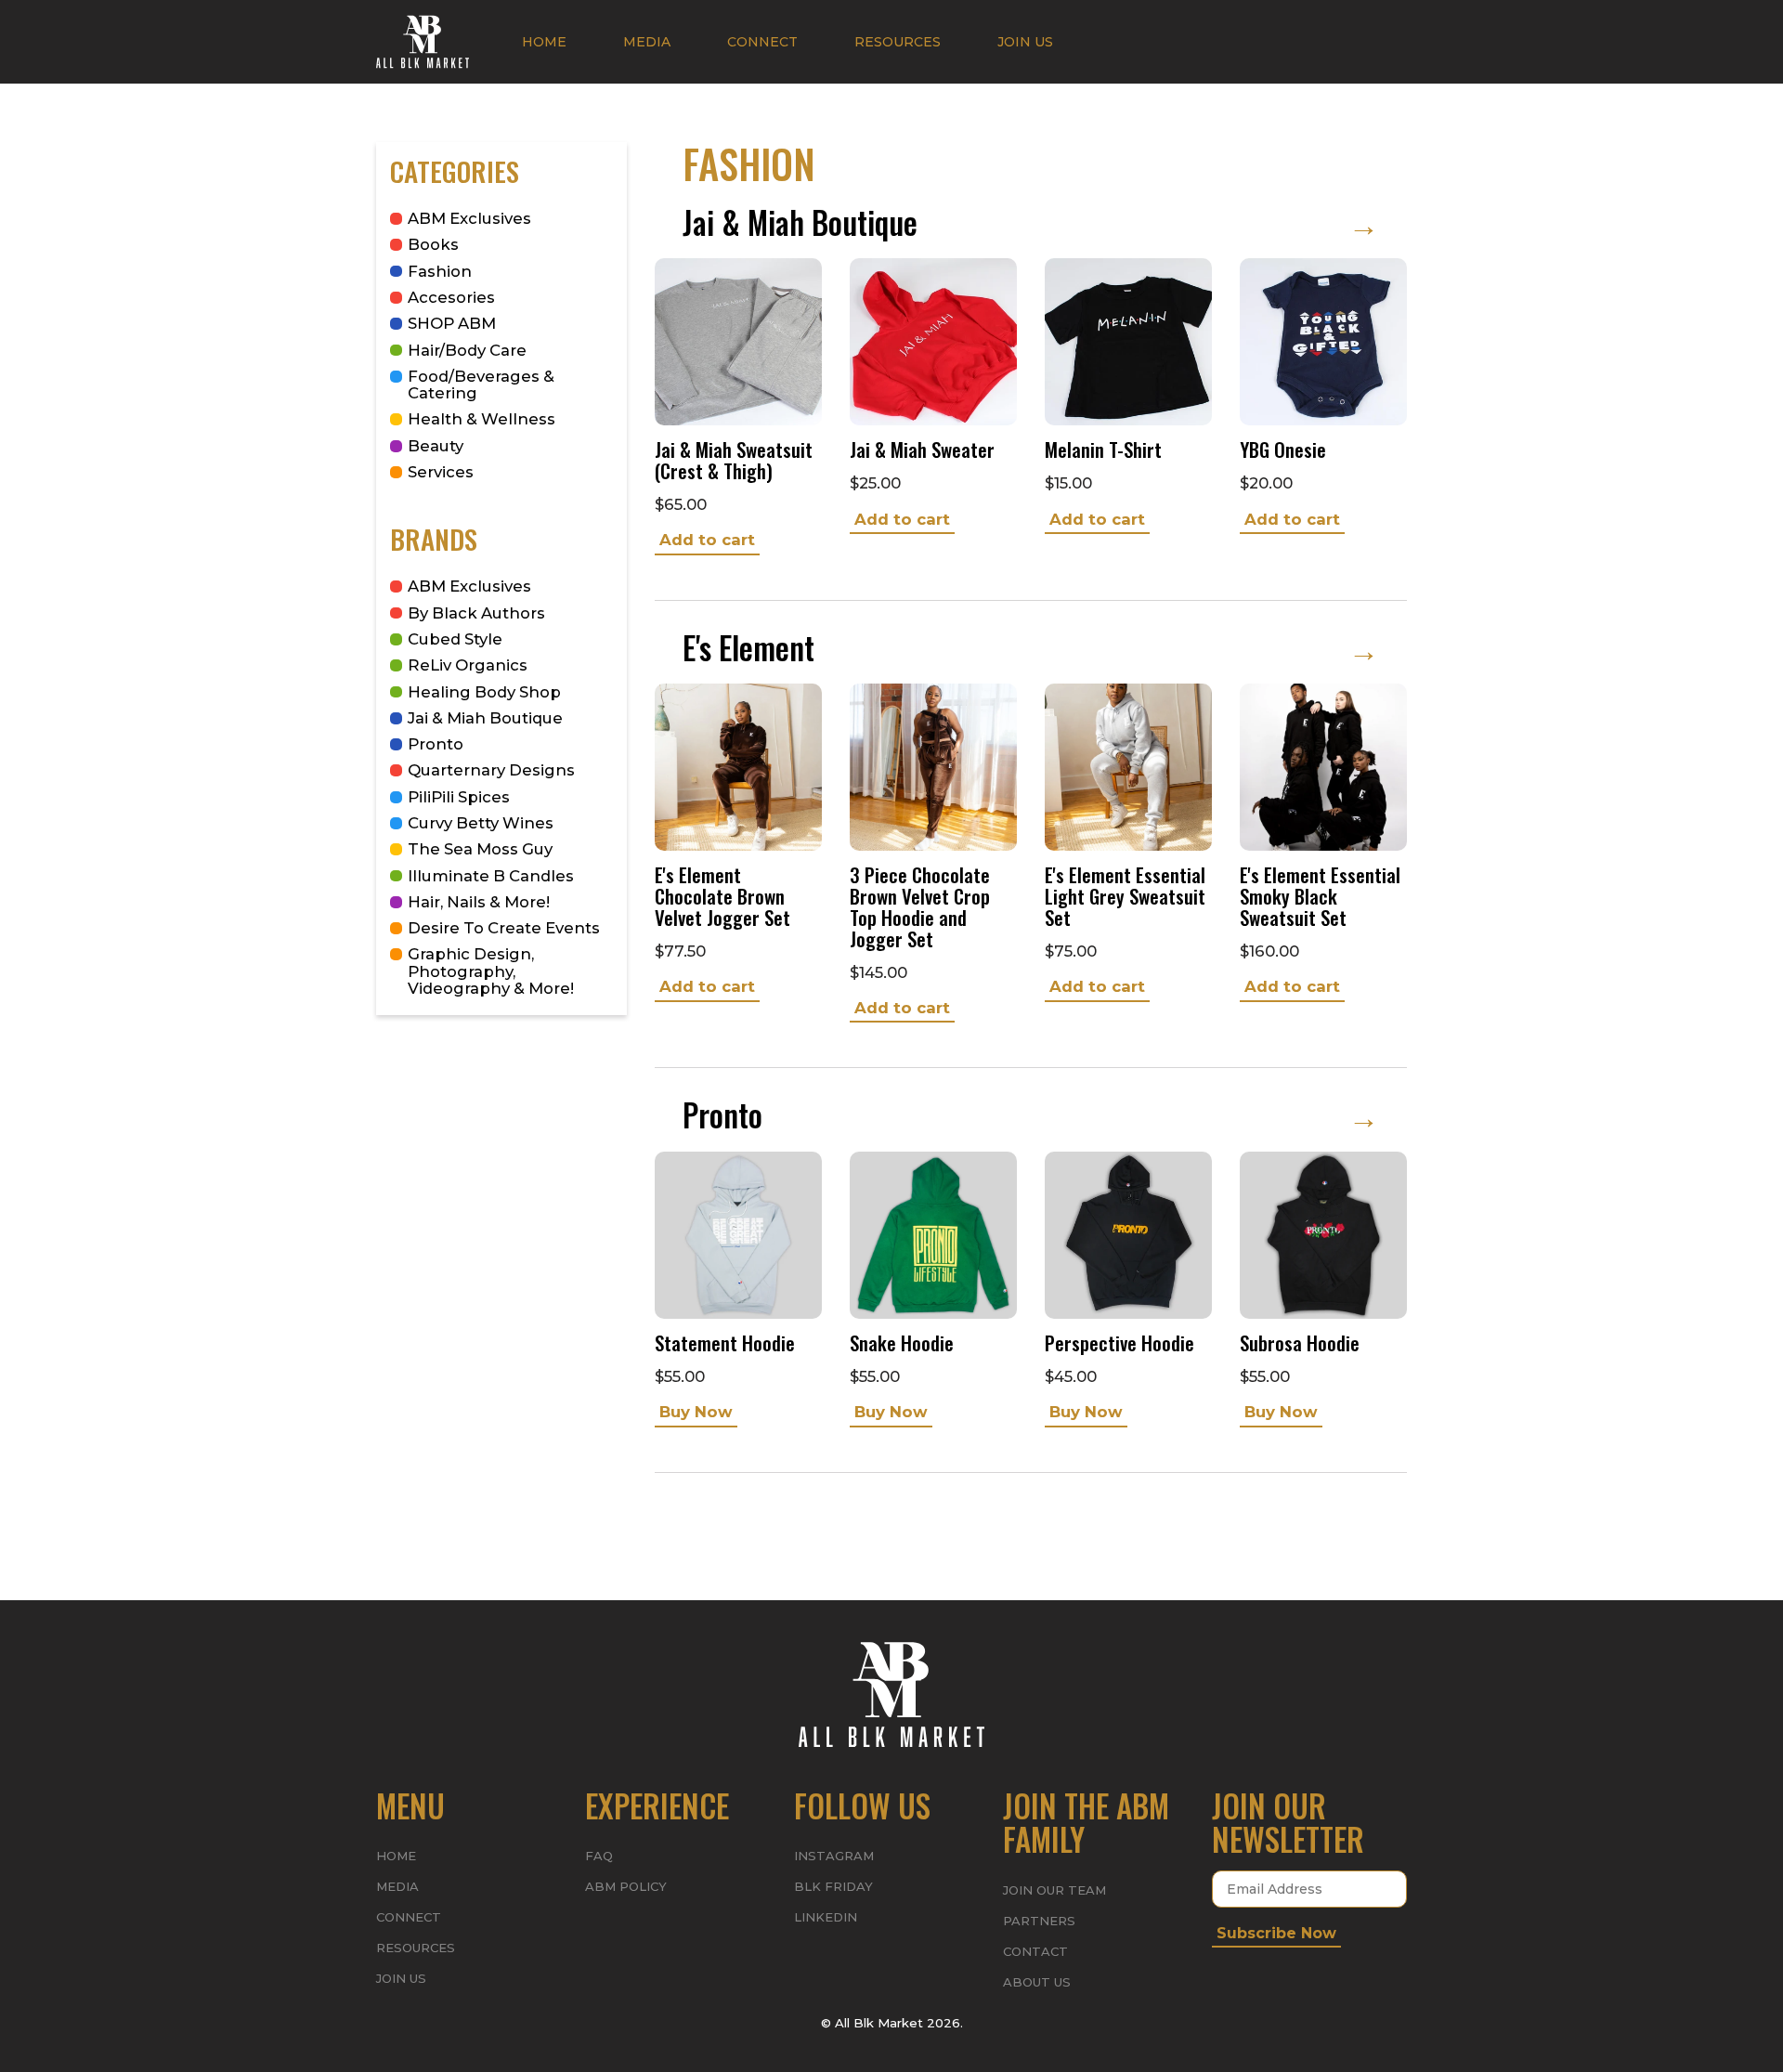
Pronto (436, 744)
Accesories (451, 297)
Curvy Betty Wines (481, 823)
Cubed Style (455, 639)
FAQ (599, 1856)
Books (433, 244)
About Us (1037, 1982)
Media (647, 42)
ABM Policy (626, 1886)
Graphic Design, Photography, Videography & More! (491, 971)
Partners (1039, 1921)
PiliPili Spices (459, 797)
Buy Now (696, 1412)
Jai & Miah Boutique (485, 718)
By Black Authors (476, 613)
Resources (898, 42)
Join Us (1025, 42)
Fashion (440, 271)
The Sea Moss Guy (480, 849)
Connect (762, 42)
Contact (1035, 1951)
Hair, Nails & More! (479, 902)
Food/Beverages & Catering (481, 384)
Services (441, 472)
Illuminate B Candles (491, 876)
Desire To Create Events (504, 928)
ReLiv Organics (468, 665)
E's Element (1031, 648)
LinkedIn (826, 1917)
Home (544, 42)
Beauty (436, 446)
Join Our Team (1054, 1890)
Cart (1366, 41)
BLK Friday (833, 1886)
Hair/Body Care (467, 350)
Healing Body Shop (484, 692)
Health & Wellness (482, 419)
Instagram (834, 1856)
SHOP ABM (452, 323)
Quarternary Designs (491, 770)
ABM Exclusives (469, 218)
